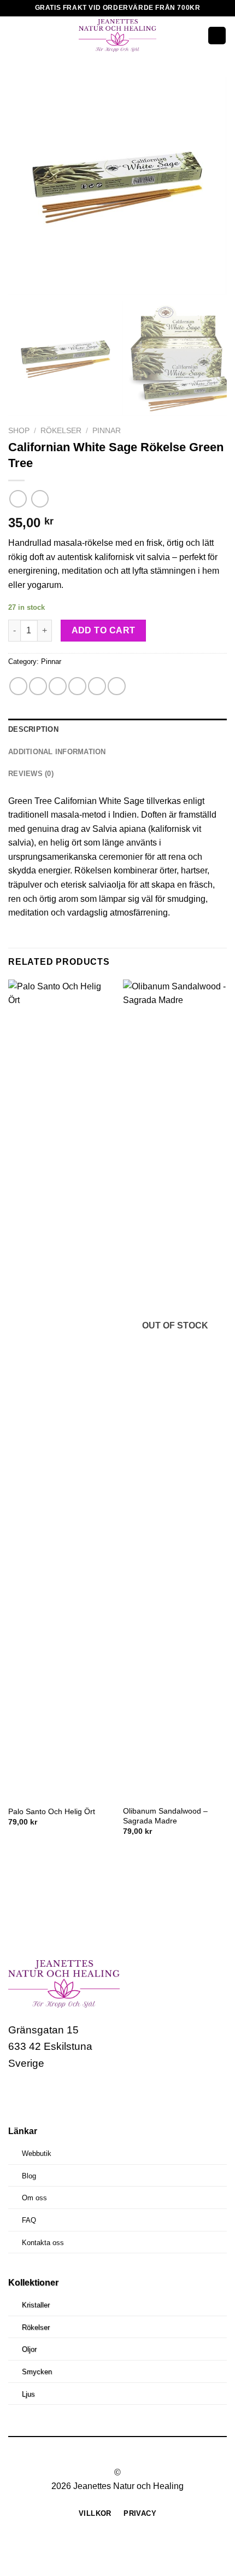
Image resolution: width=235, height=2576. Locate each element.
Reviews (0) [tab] (31, 774)
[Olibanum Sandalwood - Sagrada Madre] (175, 1390)
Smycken (37, 2372)
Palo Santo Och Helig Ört (52, 1812)
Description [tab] (33, 729)
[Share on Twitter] (58, 686)
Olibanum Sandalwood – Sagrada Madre (165, 1816)
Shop (19, 431)
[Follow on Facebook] (18, 2096)
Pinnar (107, 431)
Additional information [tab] (57, 752)
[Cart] (217, 36)
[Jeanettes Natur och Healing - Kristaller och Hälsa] (117, 36)
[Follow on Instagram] (39, 2096)
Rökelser (61, 431)
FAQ (29, 2220)
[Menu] (15, 35)
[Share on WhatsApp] (18, 686)
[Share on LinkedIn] (117, 686)
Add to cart (104, 630)
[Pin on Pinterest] (97, 686)
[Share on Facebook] (38, 686)
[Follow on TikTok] (59, 2096)
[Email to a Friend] (77, 686)
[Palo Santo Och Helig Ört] (60, 1390)
